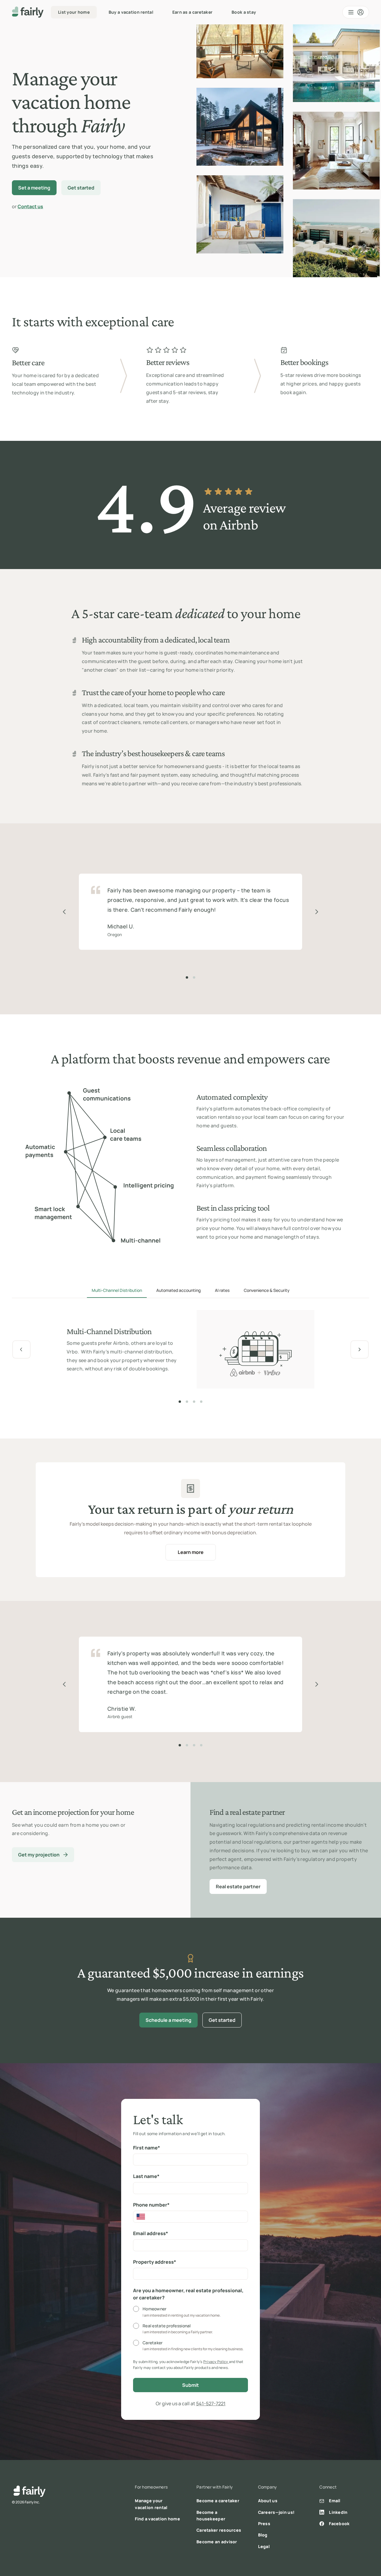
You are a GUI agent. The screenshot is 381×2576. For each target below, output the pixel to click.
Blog (263, 2535)
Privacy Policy (216, 2362)
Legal (264, 2546)
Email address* (151, 2233)
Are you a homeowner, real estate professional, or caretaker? (188, 2294)
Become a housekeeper (211, 2515)
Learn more (191, 1552)
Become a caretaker (218, 2501)
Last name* (146, 2176)
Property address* (155, 2262)
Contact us (30, 206)
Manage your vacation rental (151, 2504)
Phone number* (151, 2205)
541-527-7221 (211, 2403)
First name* (147, 2148)
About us (268, 2501)
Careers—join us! (276, 2512)
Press (264, 2523)
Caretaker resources (219, 2530)
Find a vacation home (157, 2519)
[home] (28, 12)
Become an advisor (217, 2542)
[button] (356, 12)
